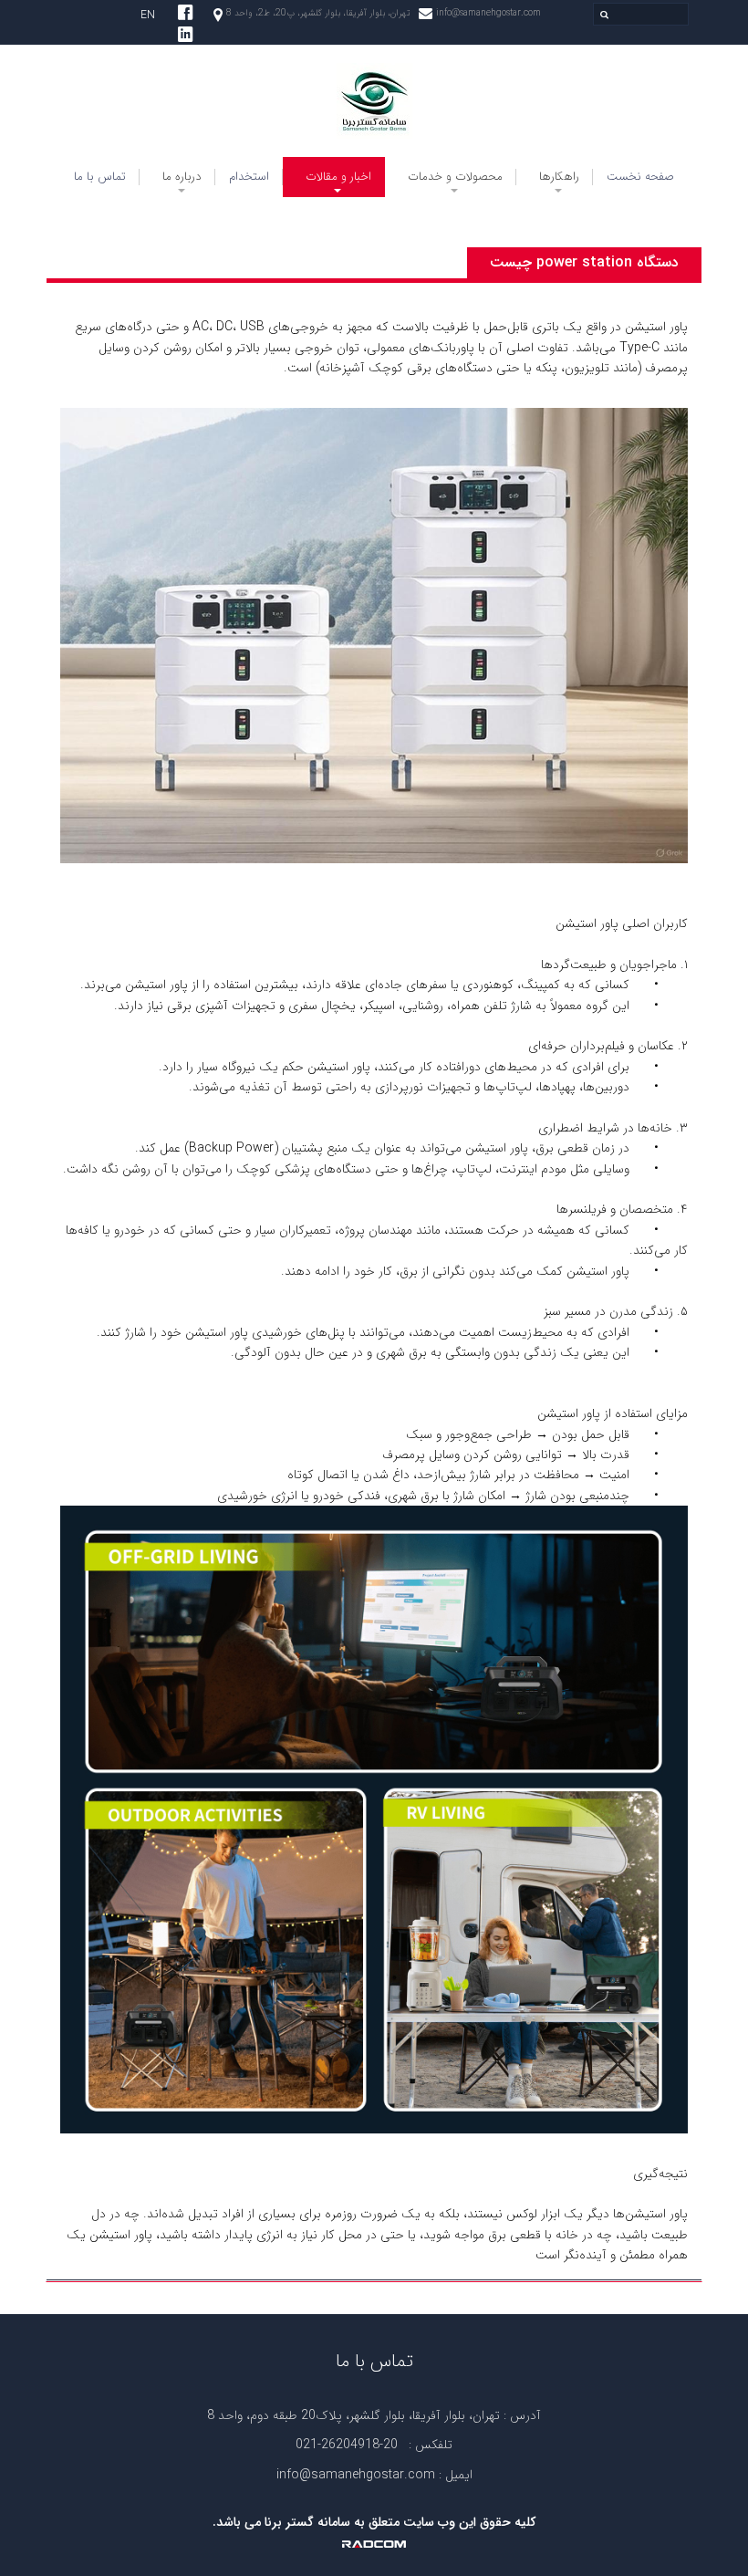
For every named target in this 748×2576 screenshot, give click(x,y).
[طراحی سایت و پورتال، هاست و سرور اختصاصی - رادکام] (374, 2543)
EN (148, 15)
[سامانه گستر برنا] (374, 101)
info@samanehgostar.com (488, 13)
